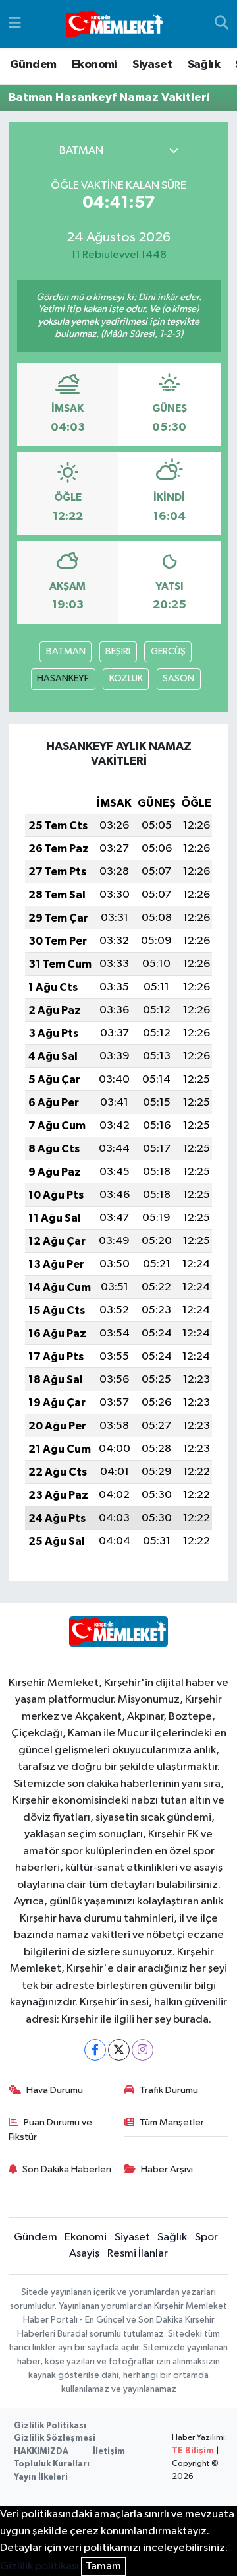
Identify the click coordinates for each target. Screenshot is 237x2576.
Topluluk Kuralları (52, 2464)
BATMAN (66, 651)
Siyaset (152, 65)
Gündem (33, 65)
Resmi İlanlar (138, 2254)
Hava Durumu (55, 2090)
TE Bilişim (193, 2451)
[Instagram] (143, 2050)
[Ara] (222, 24)
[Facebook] (95, 2050)
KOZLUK (126, 678)
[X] (119, 2050)
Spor (206, 2237)
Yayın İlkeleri (41, 2477)
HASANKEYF (63, 678)
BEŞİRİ (118, 651)
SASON (178, 678)
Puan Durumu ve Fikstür (51, 2130)
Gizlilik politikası (39, 2566)
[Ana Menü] (15, 24)
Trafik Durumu (169, 2090)
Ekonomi (94, 65)
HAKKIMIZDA (41, 2452)
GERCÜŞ (168, 651)
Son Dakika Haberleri (67, 2169)
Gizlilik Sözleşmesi (55, 2438)
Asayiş (84, 2254)
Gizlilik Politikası (50, 2426)
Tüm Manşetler (172, 2122)
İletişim (109, 2452)
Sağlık (204, 65)
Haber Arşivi (167, 2169)
